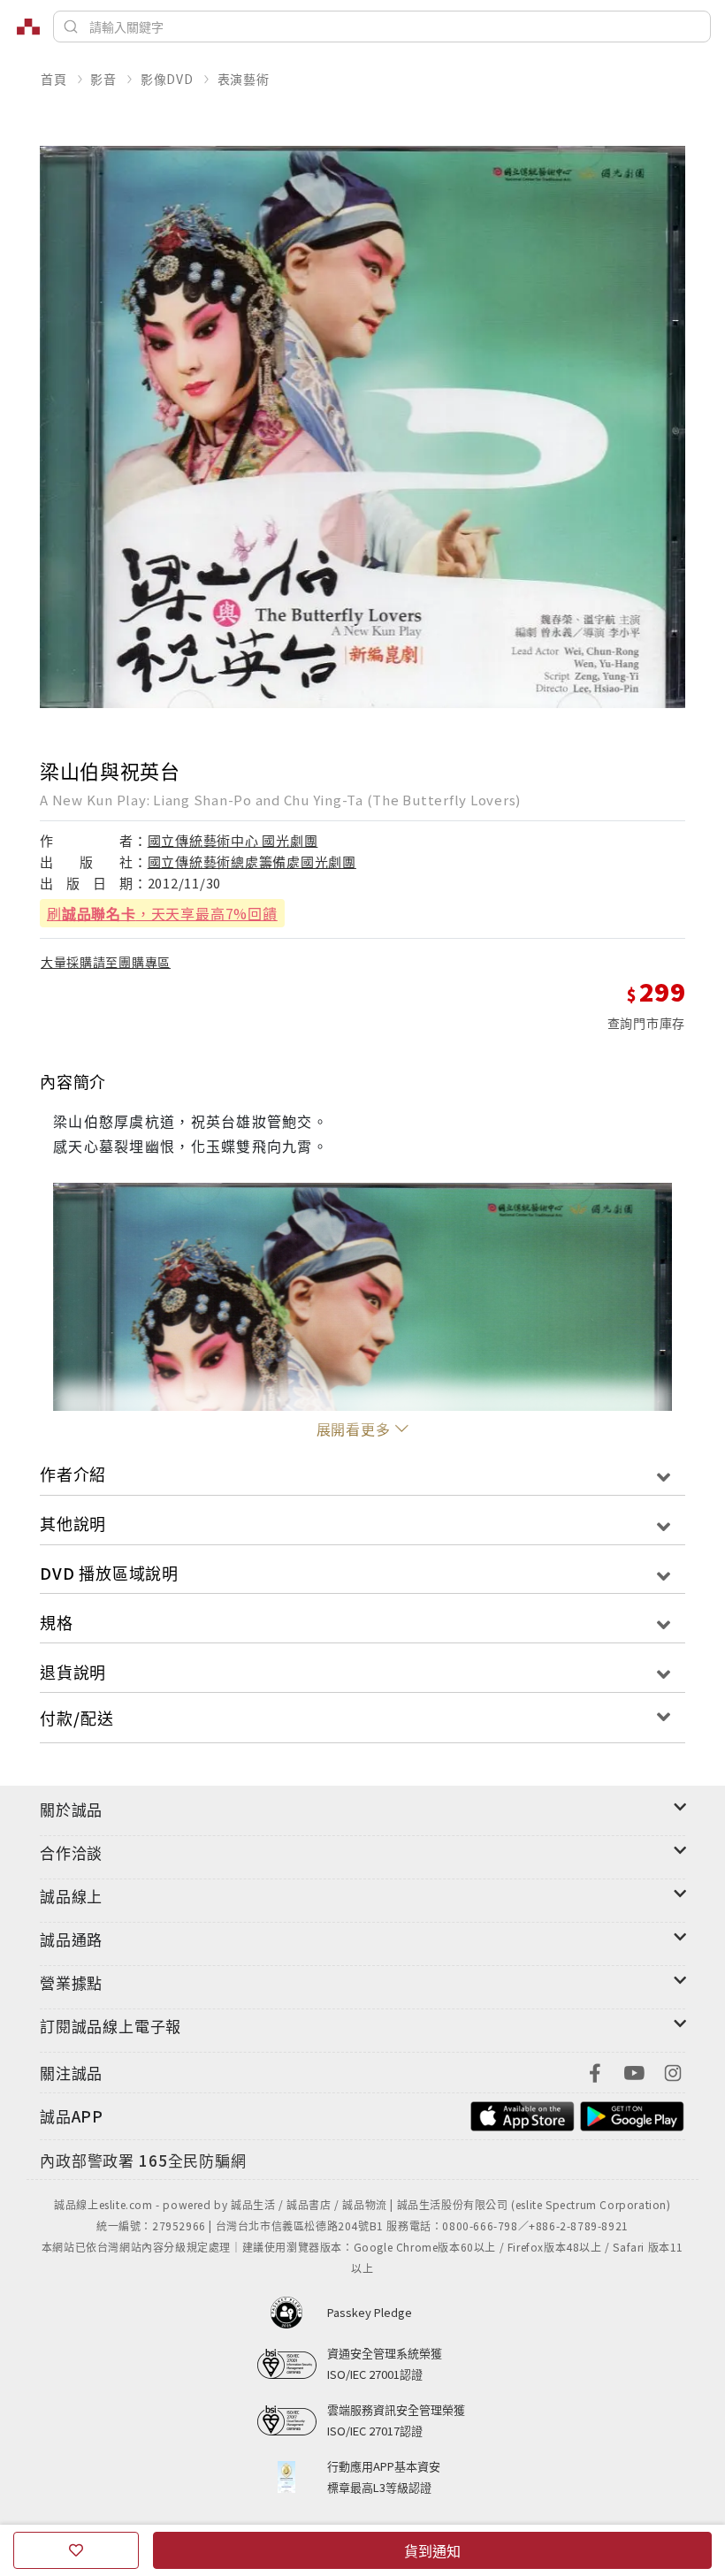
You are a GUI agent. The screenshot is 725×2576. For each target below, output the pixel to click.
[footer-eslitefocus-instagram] (673, 2071)
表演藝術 (244, 79)
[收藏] (76, 2550)
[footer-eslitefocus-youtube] (634, 2071)
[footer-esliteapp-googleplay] (632, 2114)
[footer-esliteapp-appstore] (523, 2114)
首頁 (54, 79)
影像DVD (167, 79)
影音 (103, 79)
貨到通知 (432, 2550)
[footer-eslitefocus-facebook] (595, 2071)
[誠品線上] (28, 27)
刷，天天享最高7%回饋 (162, 913)
